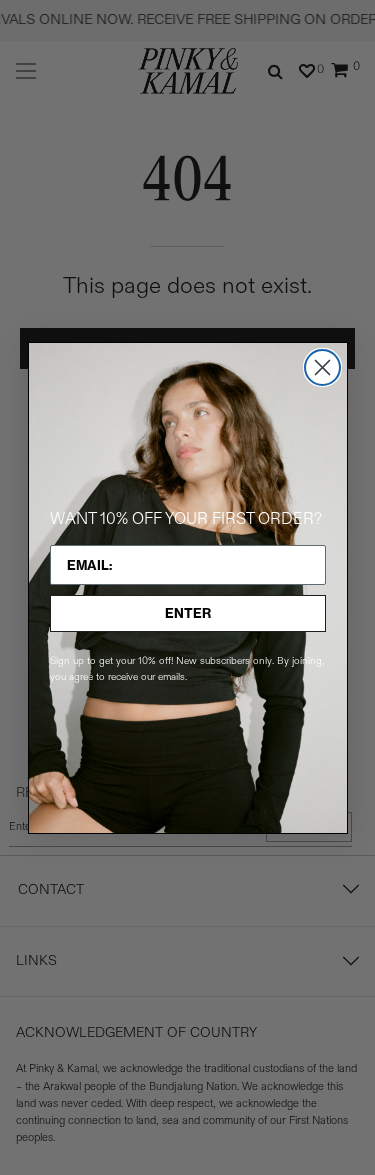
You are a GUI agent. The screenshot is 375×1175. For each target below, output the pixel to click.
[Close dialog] (322, 367)
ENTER (188, 613)
